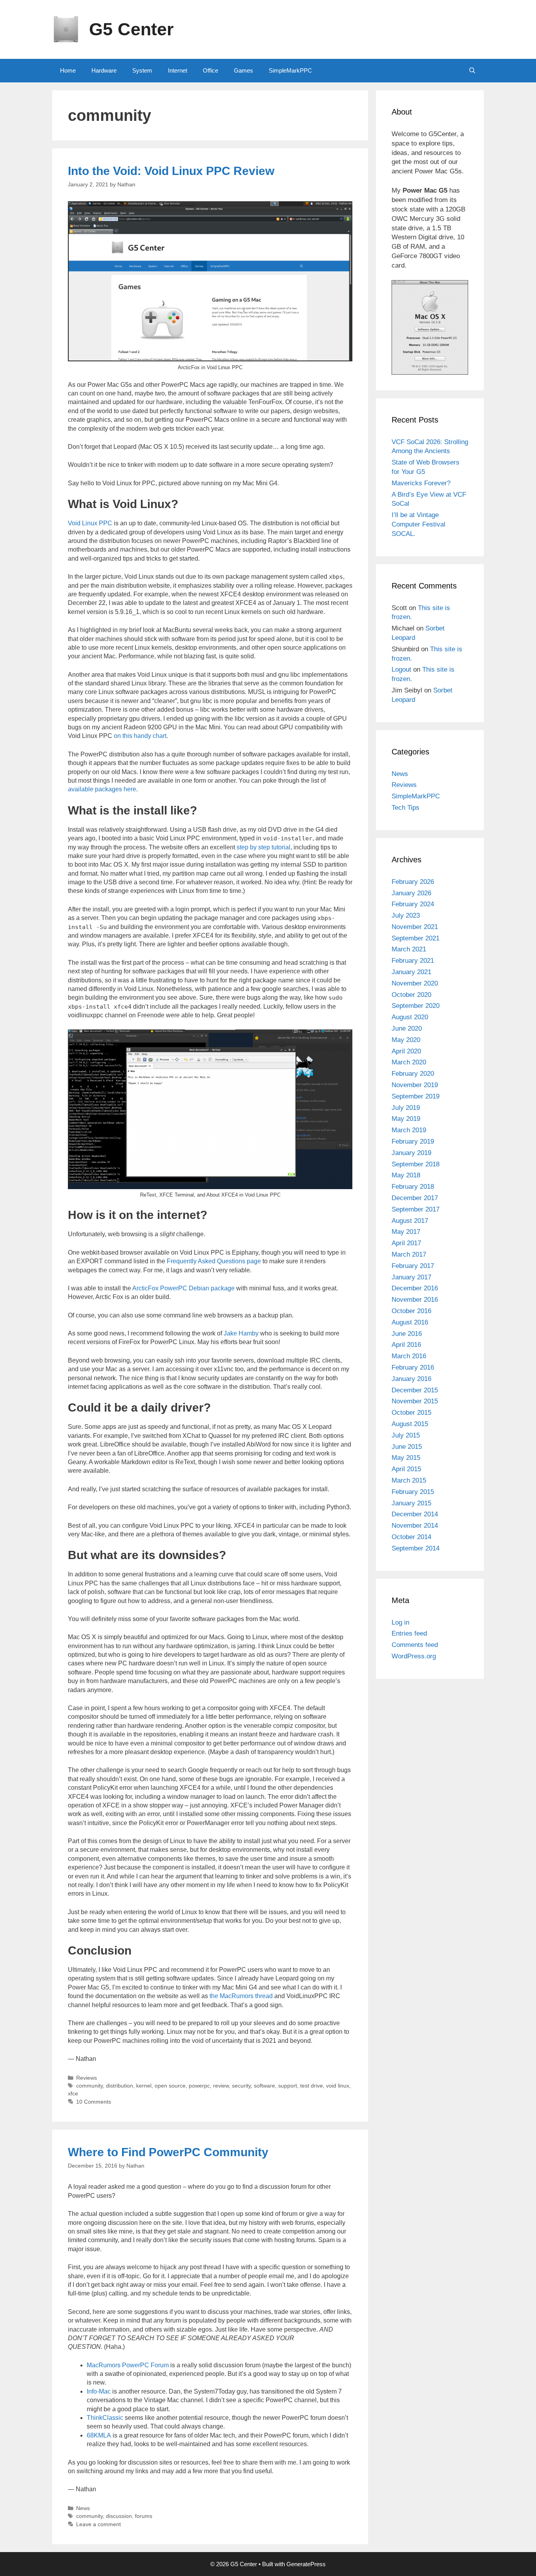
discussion (119, 2516)
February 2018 (413, 1187)
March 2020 (409, 1062)
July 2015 (406, 1435)
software (264, 2086)
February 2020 (413, 1074)
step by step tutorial (263, 847)
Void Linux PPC (90, 523)
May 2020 (406, 1040)
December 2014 (415, 1514)
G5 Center (131, 29)
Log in (400, 1622)
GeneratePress (306, 2564)
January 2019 (411, 1153)
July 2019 (406, 1108)
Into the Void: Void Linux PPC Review (171, 171)
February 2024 (413, 904)
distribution (119, 2086)
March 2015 (409, 1480)
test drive (312, 2086)
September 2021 (416, 938)
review (221, 2086)
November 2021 (415, 927)
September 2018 (416, 1164)
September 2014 (416, 1548)
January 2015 (411, 1503)
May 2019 (406, 1119)
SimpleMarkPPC (290, 70)
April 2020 (406, 1051)
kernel (144, 2086)
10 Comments (94, 2102)
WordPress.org (414, 1656)
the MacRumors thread (241, 1996)
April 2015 (406, 1469)
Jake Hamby (241, 1333)
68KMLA (99, 2435)
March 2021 (409, 949)
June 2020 (407, 1028)
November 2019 (415, 1085)
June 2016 (407, 1334)
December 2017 (415, 1198)
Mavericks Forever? (421, 483)
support (288, 2086)
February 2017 (413, 1266)
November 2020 (415, 983)
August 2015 (410, 1424)
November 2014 (415, 1526)
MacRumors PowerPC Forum (128, 2365)
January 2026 (411, 893)
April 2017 (406, 1243)
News (83, 2508)
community (89, 2086)
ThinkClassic (105, 2418)
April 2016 (406, 1345)
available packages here (102, 789)
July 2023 (406, 915)
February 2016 (413, 1367)
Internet (178, 70)
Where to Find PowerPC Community (168, 2152)
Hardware (104, 70)
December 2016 (415, 1288)
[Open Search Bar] (472, 71)
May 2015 (406, 1458)
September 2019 (416, 1096)
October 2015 (411, 1413)
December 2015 (415, 1390)
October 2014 (411, 1537)
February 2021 (413, 961)
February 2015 (413, 1492)
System (142, 70)
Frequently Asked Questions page (214, 1261)
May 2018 (406, 1175)
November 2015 (415, 1401)
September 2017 (416, 1209)
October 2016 (411, 1311)
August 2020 (410, 1017)
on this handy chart (140, 736)
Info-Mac (99, 2391)
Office (211, 70)
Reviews (87, 2078)
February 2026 (413, 882)
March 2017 (409, 1254)
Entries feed (409, 1633)
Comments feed (415, 1645)
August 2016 (410, 1322)
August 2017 (410, 1221)
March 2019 (409, 1130)
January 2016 (411, 1379)
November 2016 (415, 1300)
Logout (401, 670)
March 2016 (409, 1356)
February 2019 (413, 1141)
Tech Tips (406, 808)
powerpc (199, 2086)
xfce (73, 2094)
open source (170, 2086)
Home (68, 70)
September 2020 (416, 1006)
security (241, 2086)
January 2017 (411, 1277)
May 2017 (406, 1232)
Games (243, 70)
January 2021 (411, 972)
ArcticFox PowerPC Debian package (183, 1288)
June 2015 (407, 1447)
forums (144, 2516)
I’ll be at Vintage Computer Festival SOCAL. (418, 524)
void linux (338, 2086)
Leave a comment (98, 2524)
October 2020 (411, 995)
